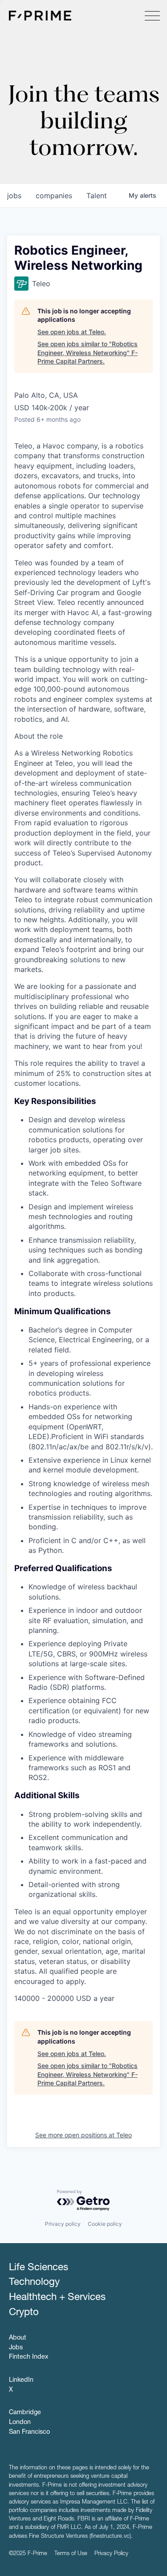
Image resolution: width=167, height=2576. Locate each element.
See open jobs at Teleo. (72, 332)
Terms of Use (71, 2554)
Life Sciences (39, 2268)
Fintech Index (29, 2357)
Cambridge (25, 2413)
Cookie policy (105, 2224)
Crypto (24, 2313)
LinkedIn (21, 2380)
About (18, 2338)
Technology (34, 2283)
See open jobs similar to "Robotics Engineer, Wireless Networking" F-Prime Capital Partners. (88, 352)
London (20, 2423)
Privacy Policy (111, 2554)
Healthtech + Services (57, 2298)
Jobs (16, 2348)
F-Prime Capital (40, 16)
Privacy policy (63, 2224)
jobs (14, 196)
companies (54, 196)
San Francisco (29, 2432)
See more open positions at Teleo (83, 2135)
